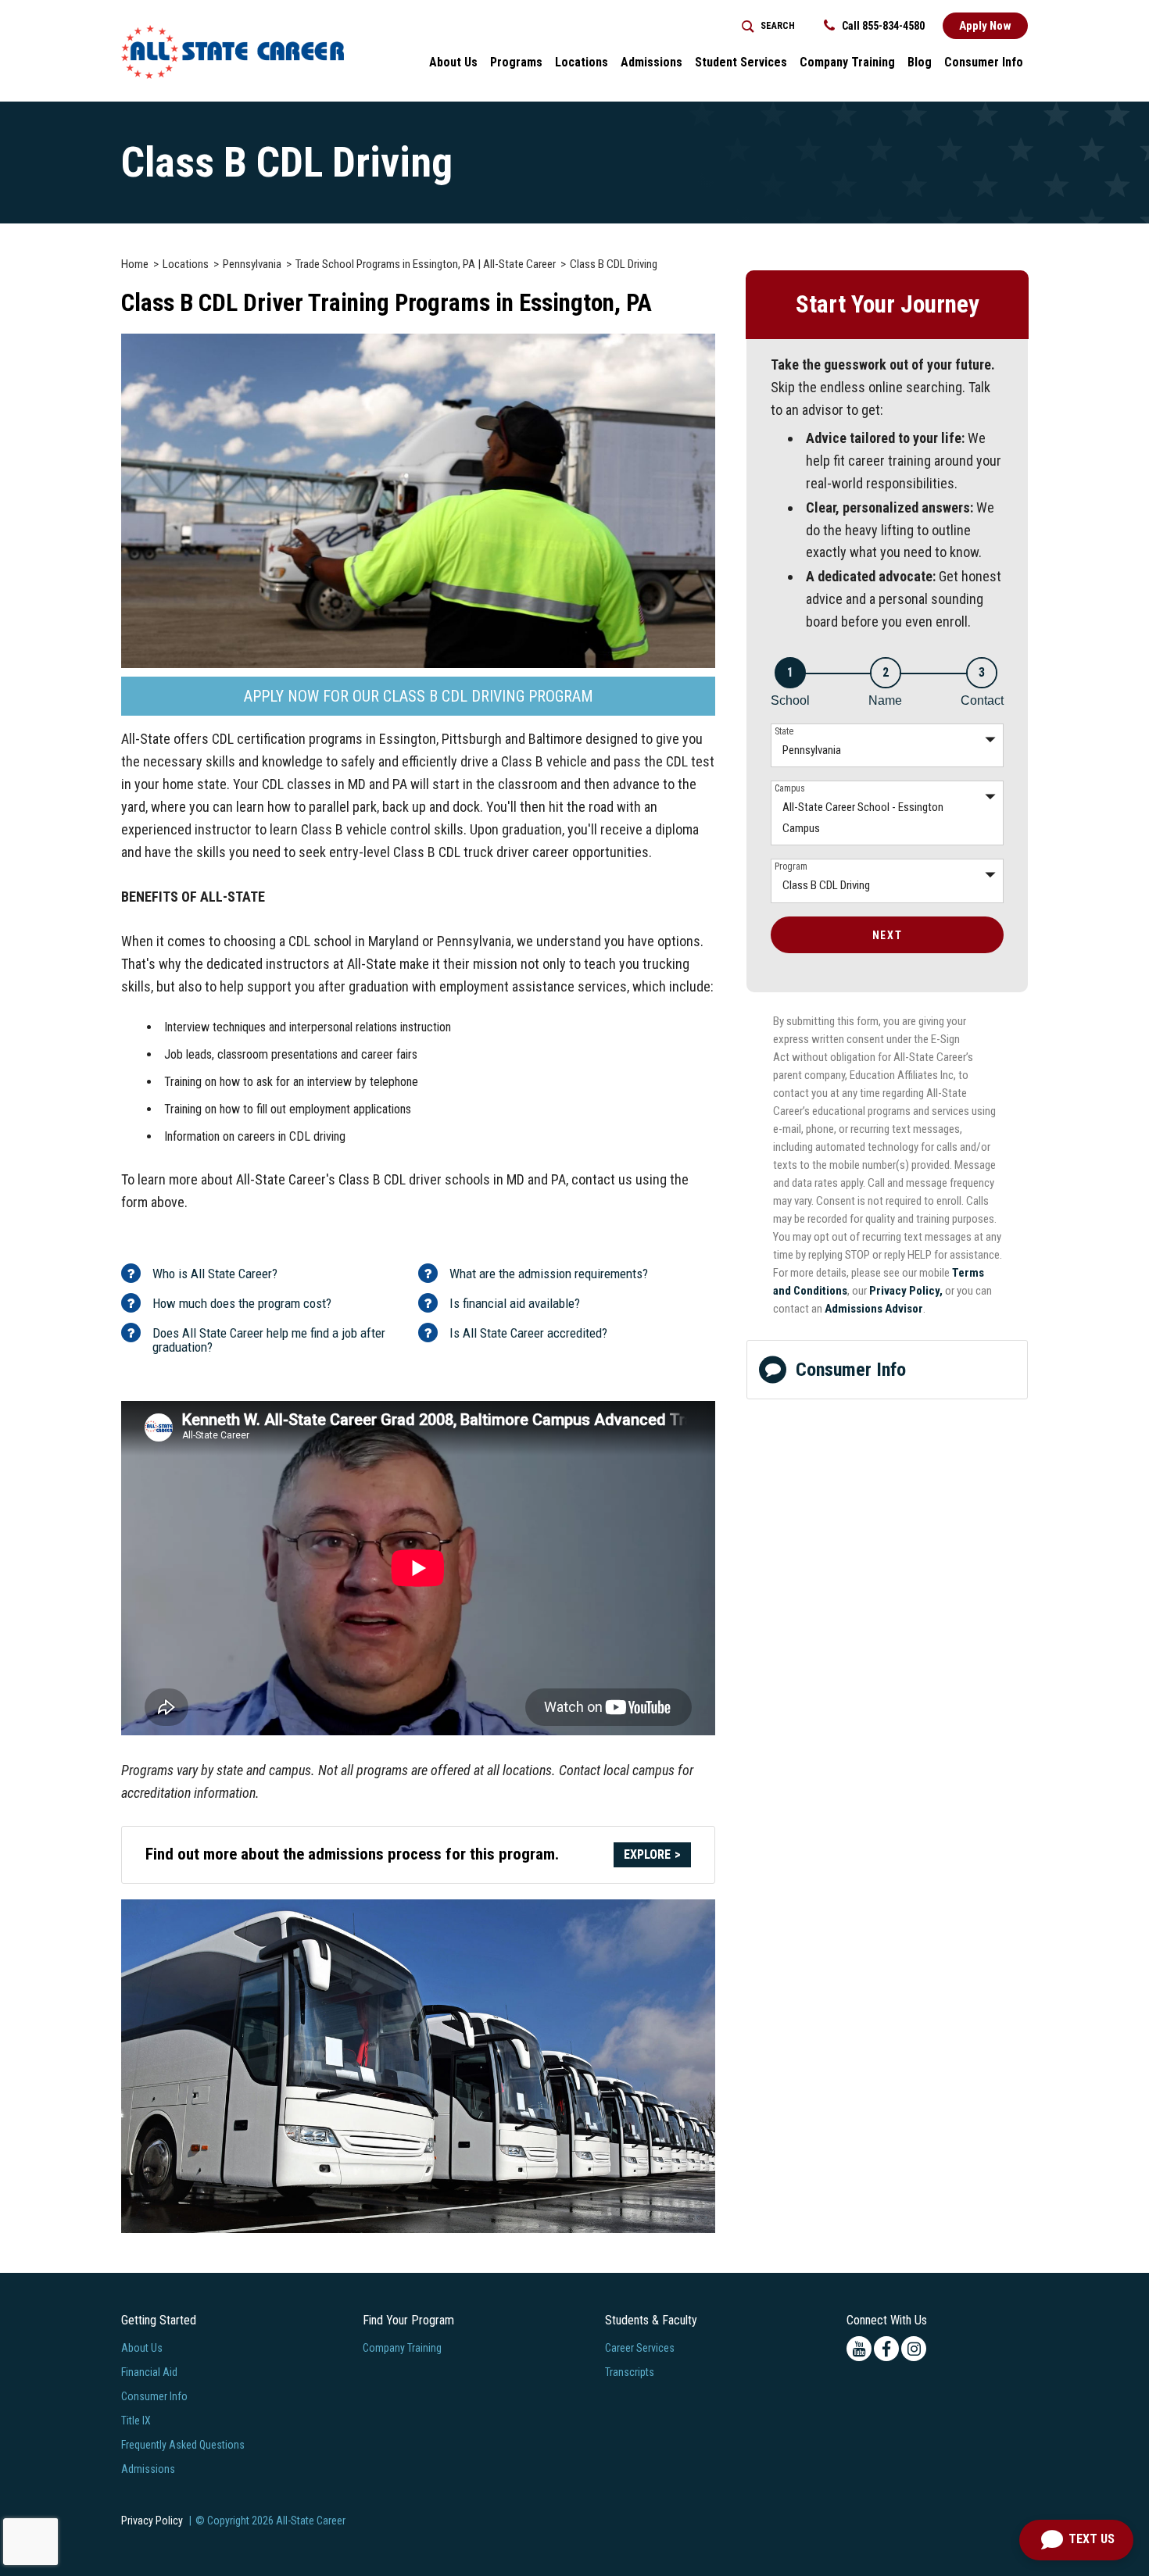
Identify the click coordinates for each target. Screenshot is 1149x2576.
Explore (647, 1854)
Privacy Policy (152, 2521)
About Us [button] (453, 62)
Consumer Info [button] (984, 62)
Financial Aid (149, 2372)
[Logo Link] (233, 52)
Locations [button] (582, 62)
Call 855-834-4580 (882, 26)
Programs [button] (516, 62)
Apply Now (985, 26)
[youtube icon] (859, 2349)
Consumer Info (851, 1370)
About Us (142, 2348)
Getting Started (159, 2320)
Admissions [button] (651, 62)
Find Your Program (408, 2320)
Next (887, 935)
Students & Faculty (651, 2320)
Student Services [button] (741, 62)
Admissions (148, 2469)
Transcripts (630, 2372)
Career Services (640, 2348)
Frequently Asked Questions (183, 2445)
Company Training (847, 62)
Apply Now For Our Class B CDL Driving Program (419, 696)
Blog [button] (920, 62)
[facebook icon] (886, 2349)
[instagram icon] (914, 2349)
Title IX (136, 2421)
